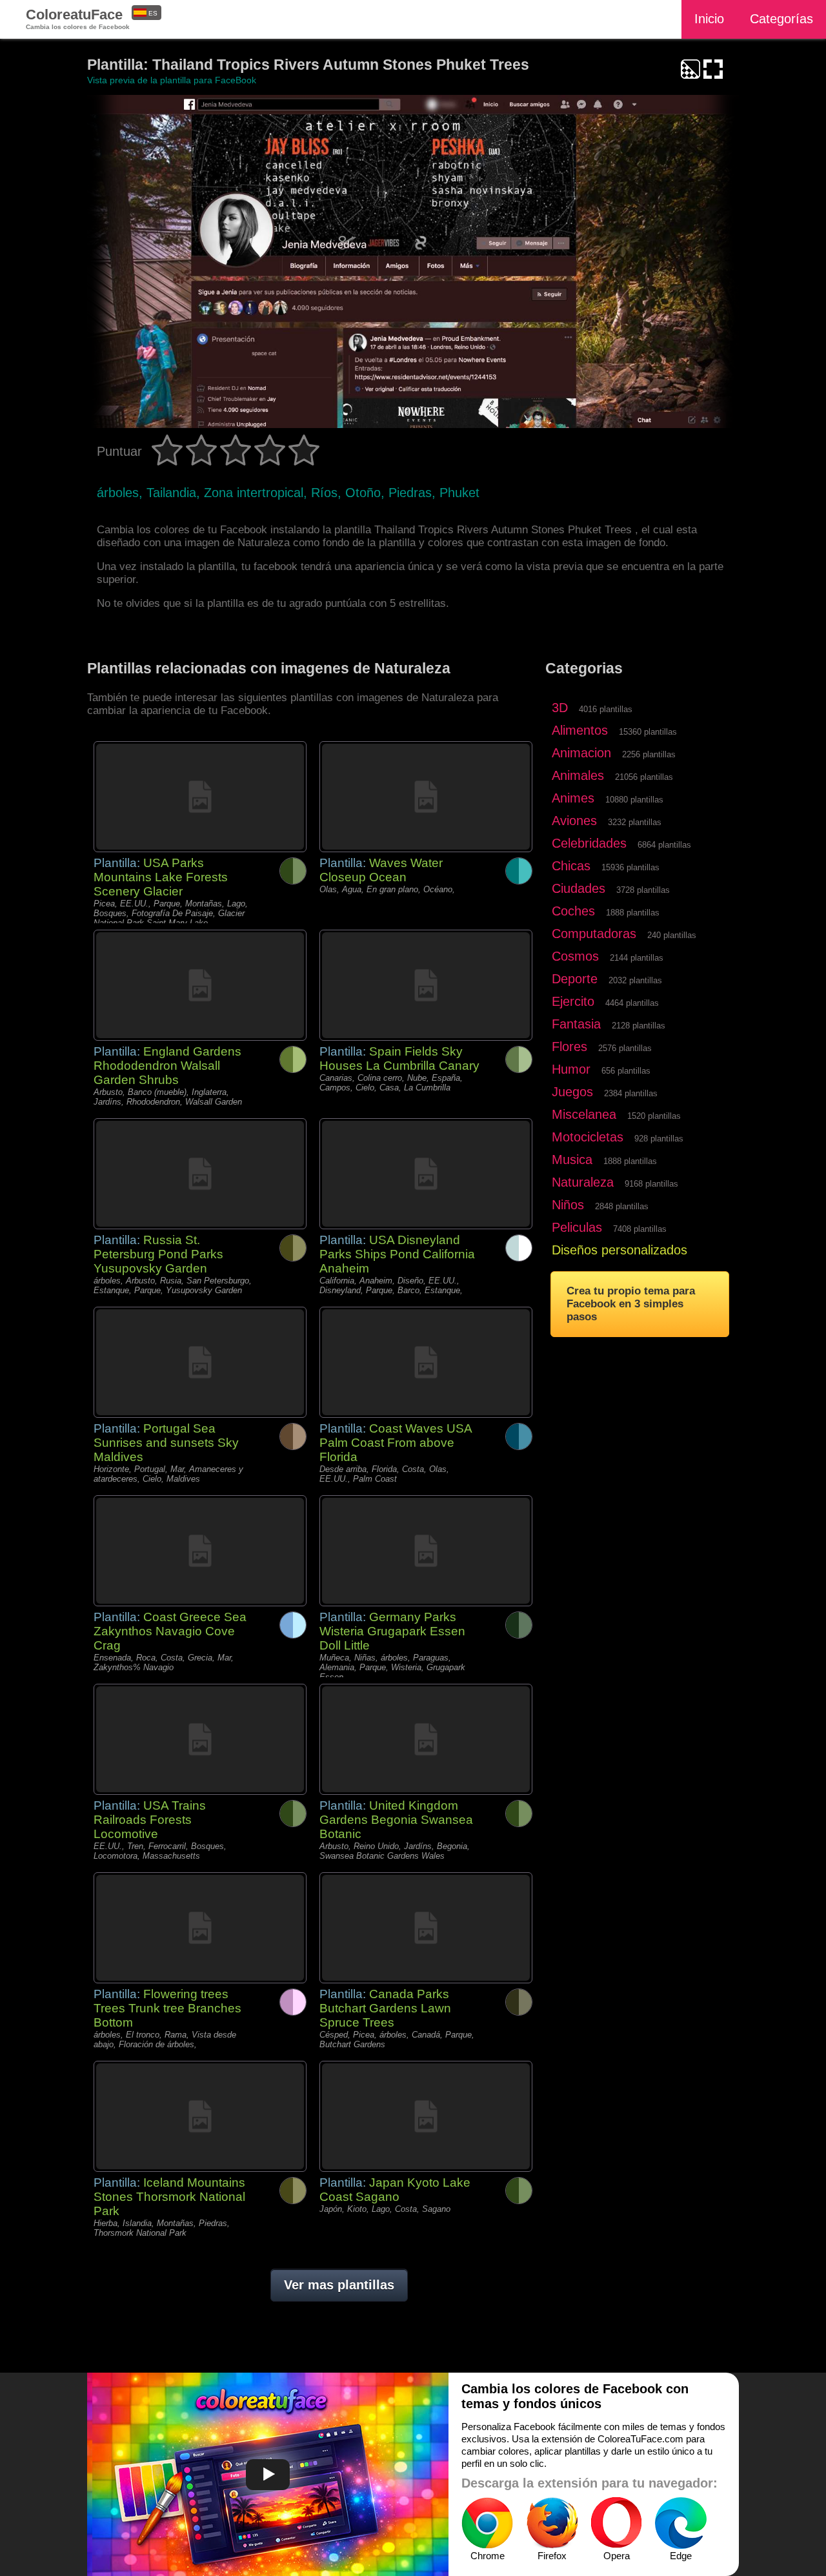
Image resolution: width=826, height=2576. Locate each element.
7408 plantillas (640, 1229)
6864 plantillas (664, 845)
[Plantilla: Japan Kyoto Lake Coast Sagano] (426, 2116)
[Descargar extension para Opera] (616, 2523)
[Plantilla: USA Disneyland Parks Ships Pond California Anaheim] (426, 1174)
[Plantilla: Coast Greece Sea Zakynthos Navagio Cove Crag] (200, 1551)
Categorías (781, 19)
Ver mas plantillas (339, 2285)
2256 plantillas (649, 754)
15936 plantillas (630, 867)
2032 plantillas (635, 980)
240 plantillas (672, 935)
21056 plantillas (644, 777)
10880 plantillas (634, 800)
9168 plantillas (651, 1184)
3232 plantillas (635, 822)
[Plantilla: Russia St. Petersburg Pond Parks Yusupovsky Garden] (200, 1174)
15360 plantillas (648, 732)
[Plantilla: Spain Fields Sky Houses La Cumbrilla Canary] (426, 985)
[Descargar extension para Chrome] (487, 2523)
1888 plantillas (633, 913)
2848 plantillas (622, 1206)
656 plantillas (626, 1071)
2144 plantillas (637, 958)
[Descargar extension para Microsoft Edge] (681, 2523)
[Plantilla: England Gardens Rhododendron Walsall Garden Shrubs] (200, 985)
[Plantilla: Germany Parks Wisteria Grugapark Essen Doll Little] (426, 1551)
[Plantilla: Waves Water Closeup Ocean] (426, 797)
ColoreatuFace (78, 18)
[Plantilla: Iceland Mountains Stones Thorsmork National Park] (200, 2116)
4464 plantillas (632, 1003)
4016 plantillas (606, 709)
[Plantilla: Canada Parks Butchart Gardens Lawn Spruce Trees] (426, 1928)
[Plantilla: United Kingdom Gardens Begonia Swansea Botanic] (426, 1739)
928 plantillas (659, 1139)
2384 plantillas (631, 1093)
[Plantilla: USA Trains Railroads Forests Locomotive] (200, 1739)
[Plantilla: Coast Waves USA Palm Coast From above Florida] (426, 1362)
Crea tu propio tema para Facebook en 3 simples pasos (631, 1304)
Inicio (709, 19)
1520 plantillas (654, 1116)
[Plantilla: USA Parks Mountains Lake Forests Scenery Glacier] (200, 797)
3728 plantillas (643, 890)
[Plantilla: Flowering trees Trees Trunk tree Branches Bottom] (200, 1928)
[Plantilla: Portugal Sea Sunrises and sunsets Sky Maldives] (200, 1362)
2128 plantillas (639, 1026)
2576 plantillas (625, 1048)
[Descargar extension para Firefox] (552, 2523)
